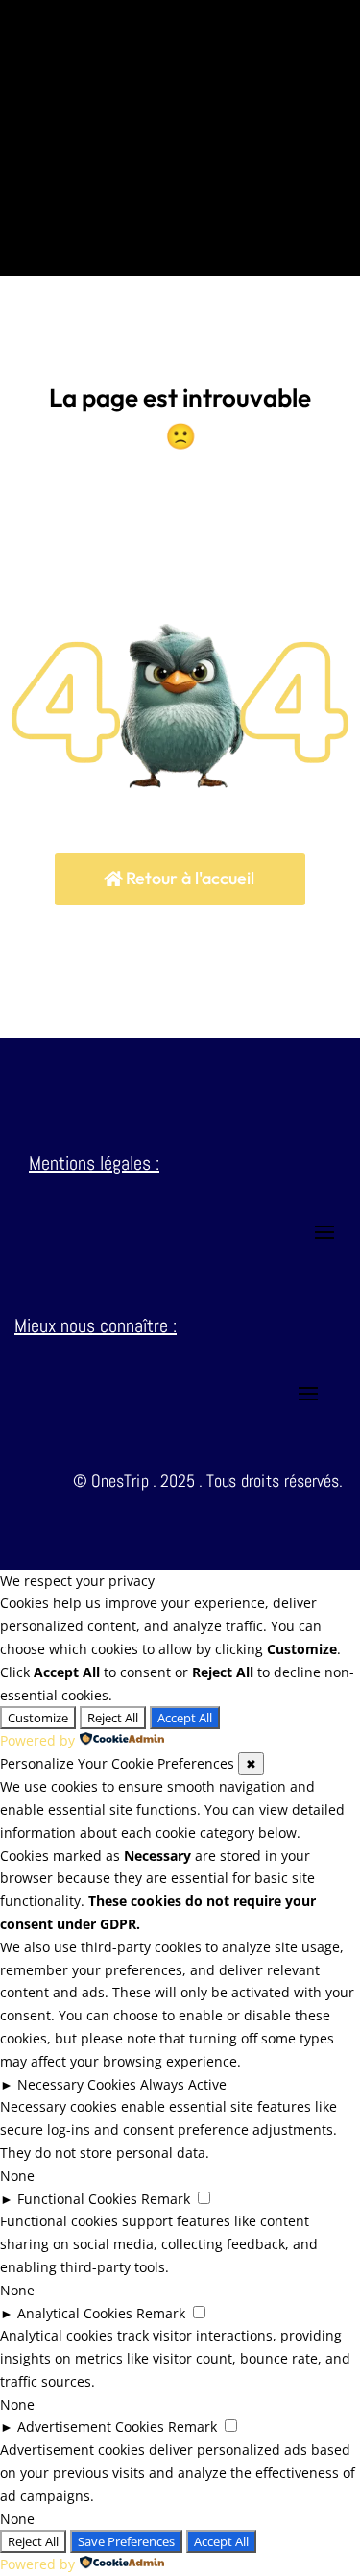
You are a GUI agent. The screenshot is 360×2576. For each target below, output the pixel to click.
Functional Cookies (77, 2199)
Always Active (183, 2084)
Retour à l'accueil (190, 878)
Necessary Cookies (77, 2084)
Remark (166, 2199)
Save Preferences (126, 2541)
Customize (38, 1718)
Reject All (113, 1718)
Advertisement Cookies (91, 2427)
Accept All (185, 1718)
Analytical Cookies (75, 2313)
